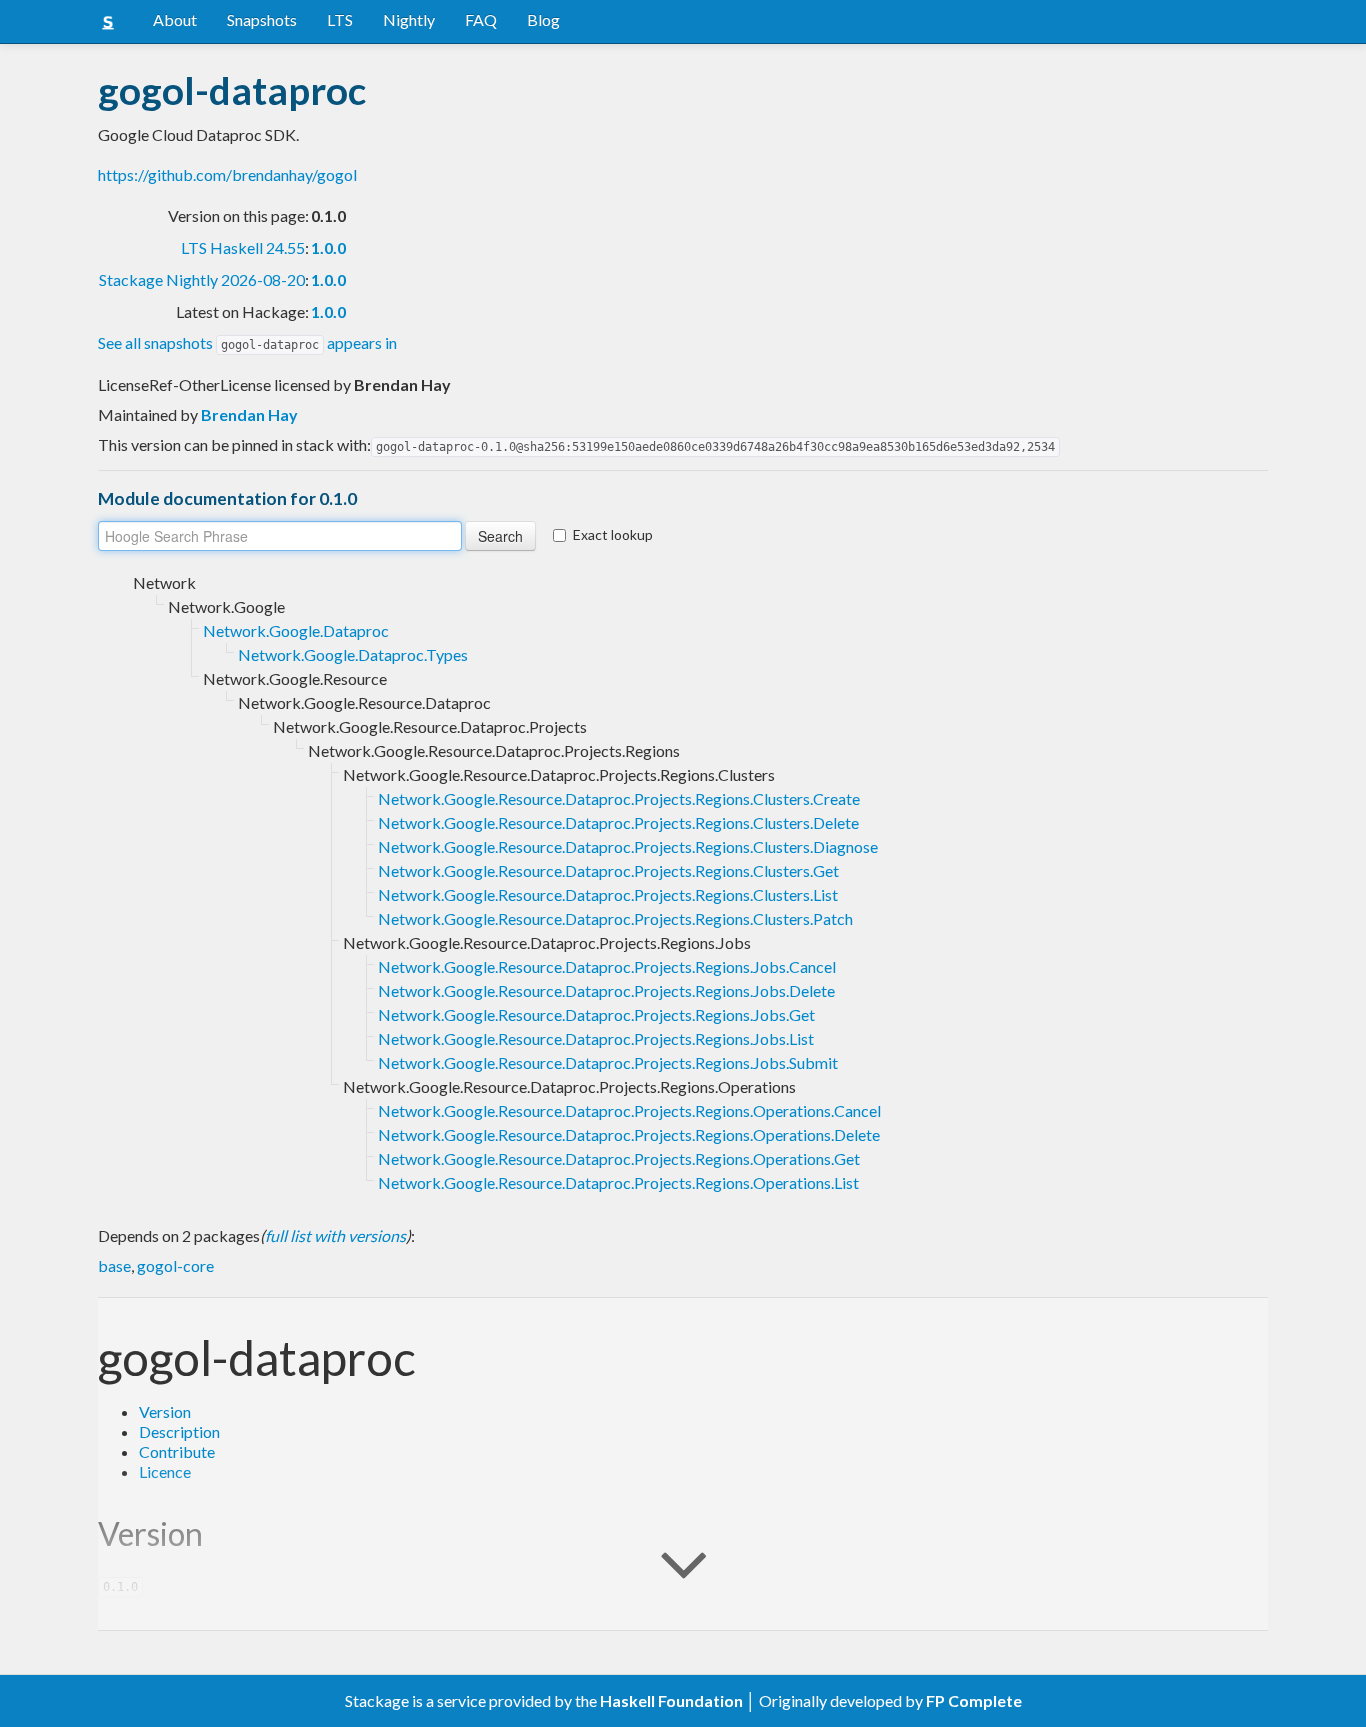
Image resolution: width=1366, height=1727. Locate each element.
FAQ (481, 19)
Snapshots (262, 19)
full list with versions (335, 1235)
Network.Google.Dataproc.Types (353, 654)
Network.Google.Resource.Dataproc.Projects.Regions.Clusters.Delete (618, 822)
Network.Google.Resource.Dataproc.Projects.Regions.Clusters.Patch (615, 918)
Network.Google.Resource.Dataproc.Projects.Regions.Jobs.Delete (606, 990)
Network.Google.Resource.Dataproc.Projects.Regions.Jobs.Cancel (607, 966)
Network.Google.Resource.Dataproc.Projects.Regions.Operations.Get (619, 1158)
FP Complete (974, 1700)
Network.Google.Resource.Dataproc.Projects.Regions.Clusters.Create (619, 798)
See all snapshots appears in (247, 342)
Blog (543, 19)
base (114, 1265)
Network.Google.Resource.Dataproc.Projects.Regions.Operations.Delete (629, 1134)
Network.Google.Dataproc (296, 630)
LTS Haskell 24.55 (243, 247)
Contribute (177, 1451)
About (175, 19)
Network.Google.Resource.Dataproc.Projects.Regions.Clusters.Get (608, 870)
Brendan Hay (249, 414)
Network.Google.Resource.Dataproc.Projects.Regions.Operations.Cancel (629, 1110)
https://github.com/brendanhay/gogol (227, 174)
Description (179, 1431)
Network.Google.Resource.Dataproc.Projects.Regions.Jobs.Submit (608, 1062)
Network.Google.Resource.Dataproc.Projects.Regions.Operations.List (618, 1182)
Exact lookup (613, 534)
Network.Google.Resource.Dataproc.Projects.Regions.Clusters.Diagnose (628, 846)
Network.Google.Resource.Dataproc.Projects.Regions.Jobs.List (596, 1038)
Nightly (409, 19)
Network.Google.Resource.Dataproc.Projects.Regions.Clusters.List (608, 894)
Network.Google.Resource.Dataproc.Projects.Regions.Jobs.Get (596, 1014)
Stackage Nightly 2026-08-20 (202, 279)
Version (165, 1411)
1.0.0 (328, 247)
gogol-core (175, 1265)
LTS (340, 19)
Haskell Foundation (671, 1700)
